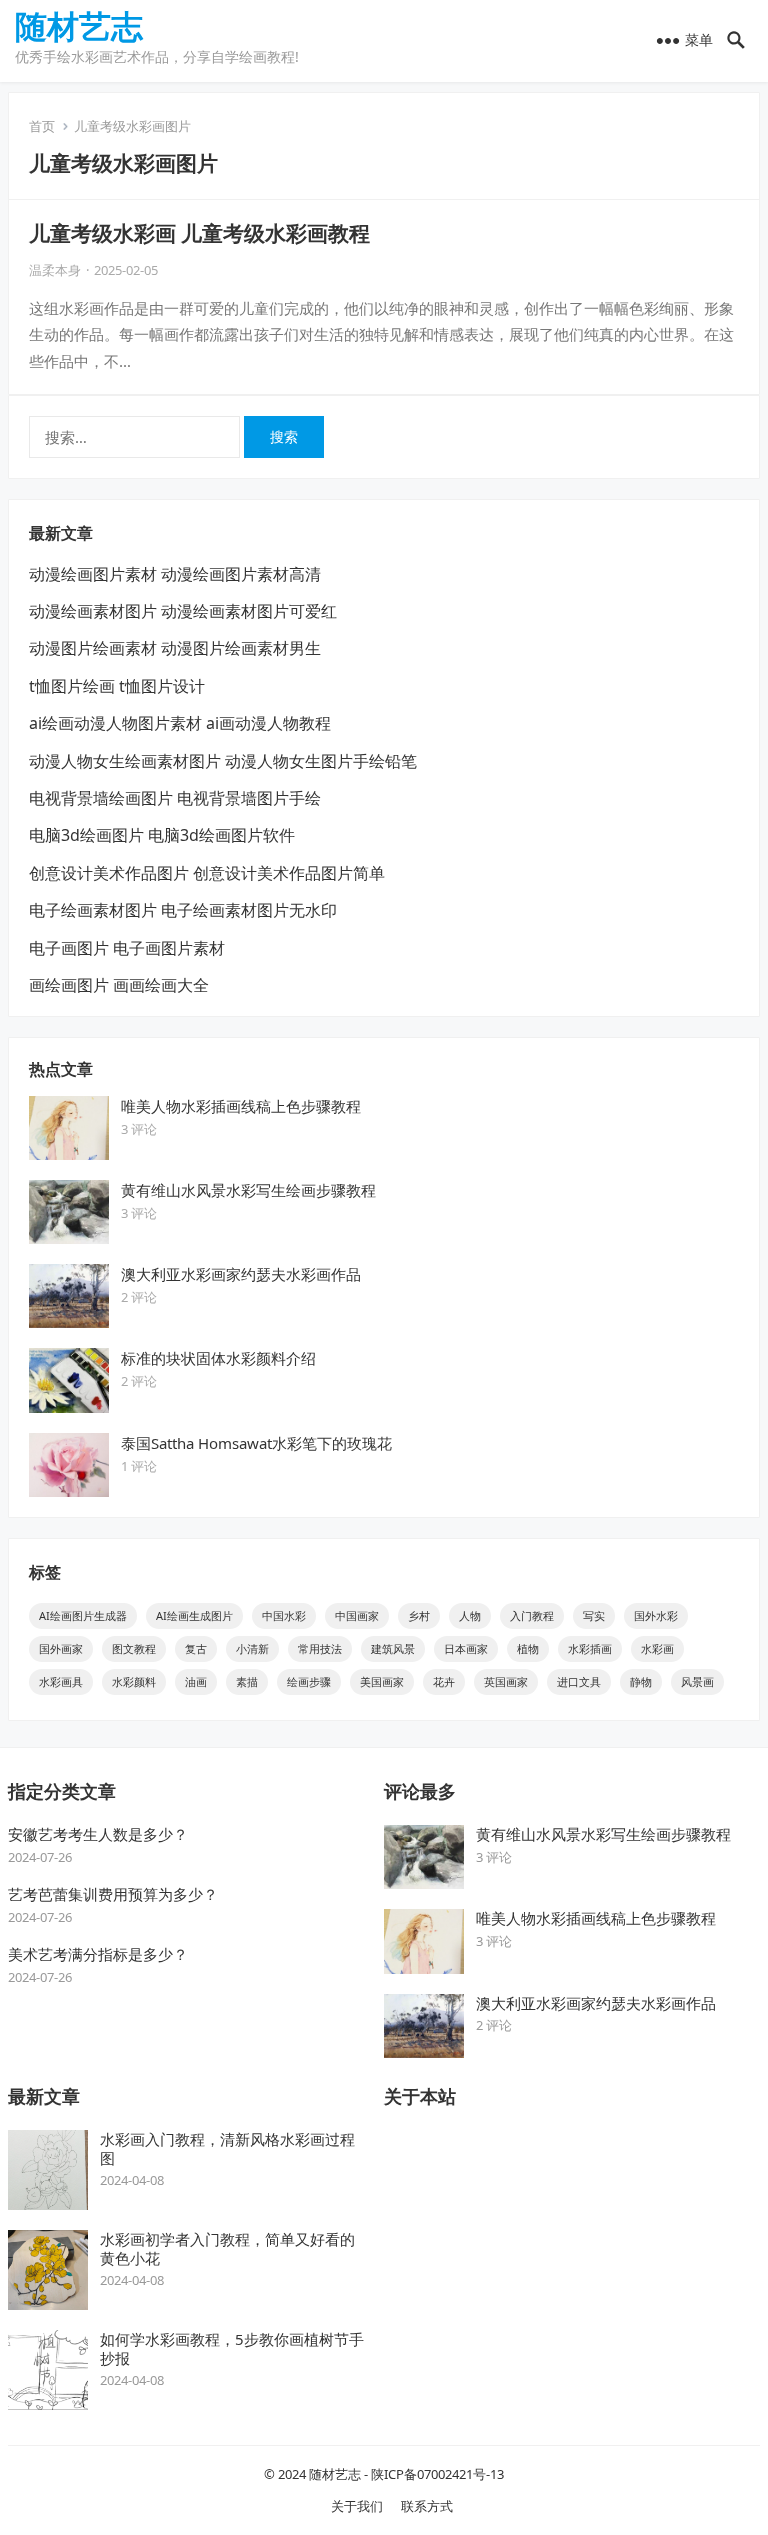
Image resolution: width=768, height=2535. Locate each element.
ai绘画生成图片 (194, 1615)
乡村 (419, 1615)
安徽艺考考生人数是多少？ (98, 1834)
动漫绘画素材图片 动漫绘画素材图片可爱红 (183, 611)
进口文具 (579, 1681)
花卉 (444, 1681)
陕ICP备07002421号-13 (437, 2474)
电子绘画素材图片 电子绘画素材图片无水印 (183, 910)
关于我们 (357, 2506)
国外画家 (61, 1648)
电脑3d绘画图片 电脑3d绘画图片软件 (162, 835)
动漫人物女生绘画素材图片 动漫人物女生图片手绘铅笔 (223, 761)
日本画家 (466, 1648)
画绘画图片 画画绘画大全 (119, 985)
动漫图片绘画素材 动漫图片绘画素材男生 (175, 648)
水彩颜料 (134, 1681)
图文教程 (134, 1648)
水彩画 (657, 1648)
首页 (42, 126)
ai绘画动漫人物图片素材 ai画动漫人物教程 (180, 723)
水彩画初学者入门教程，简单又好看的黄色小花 (227, 2248)
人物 (470, 1615)
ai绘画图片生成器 (83, 1615)
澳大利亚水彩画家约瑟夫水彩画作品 (241, 1274)
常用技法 (320, 1648)
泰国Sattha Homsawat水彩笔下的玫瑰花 (256, 1443)
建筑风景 (393, 1648)
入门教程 (532, 1615)
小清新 (252, 1648)
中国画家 (357, 1615)
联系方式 (427, 2506)
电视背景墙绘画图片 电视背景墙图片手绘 (175, 798)
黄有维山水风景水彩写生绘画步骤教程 (248, 1190)
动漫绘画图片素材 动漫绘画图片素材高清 (175, 574)
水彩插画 (590, 1648)
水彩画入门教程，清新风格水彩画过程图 (227, 2148)
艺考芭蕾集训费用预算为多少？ (113, 1894)
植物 (528, 1648)
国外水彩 (656, 1615)
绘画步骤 (309, 1681)
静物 (641, 1681)
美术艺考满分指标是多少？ (98, 1954)
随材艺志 (79, 26)
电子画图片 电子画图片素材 (127, 948)
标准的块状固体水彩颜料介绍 (218, 1358)
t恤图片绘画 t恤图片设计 (117, 686)
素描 (247, 1681)
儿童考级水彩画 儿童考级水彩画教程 (199, 233)
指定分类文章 (62, 1791)
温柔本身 (55, 270)
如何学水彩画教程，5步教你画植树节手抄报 (232, 2348)
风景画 (697, 1681)
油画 (196, 1681)
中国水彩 (284, 1615)
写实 (594, 1615)
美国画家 (382, 1681)
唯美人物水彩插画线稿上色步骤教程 (241, 1106)
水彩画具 (61, 1681)
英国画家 (506, 1681)
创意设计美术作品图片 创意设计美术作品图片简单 (207, 873)
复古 (196, 1648)
